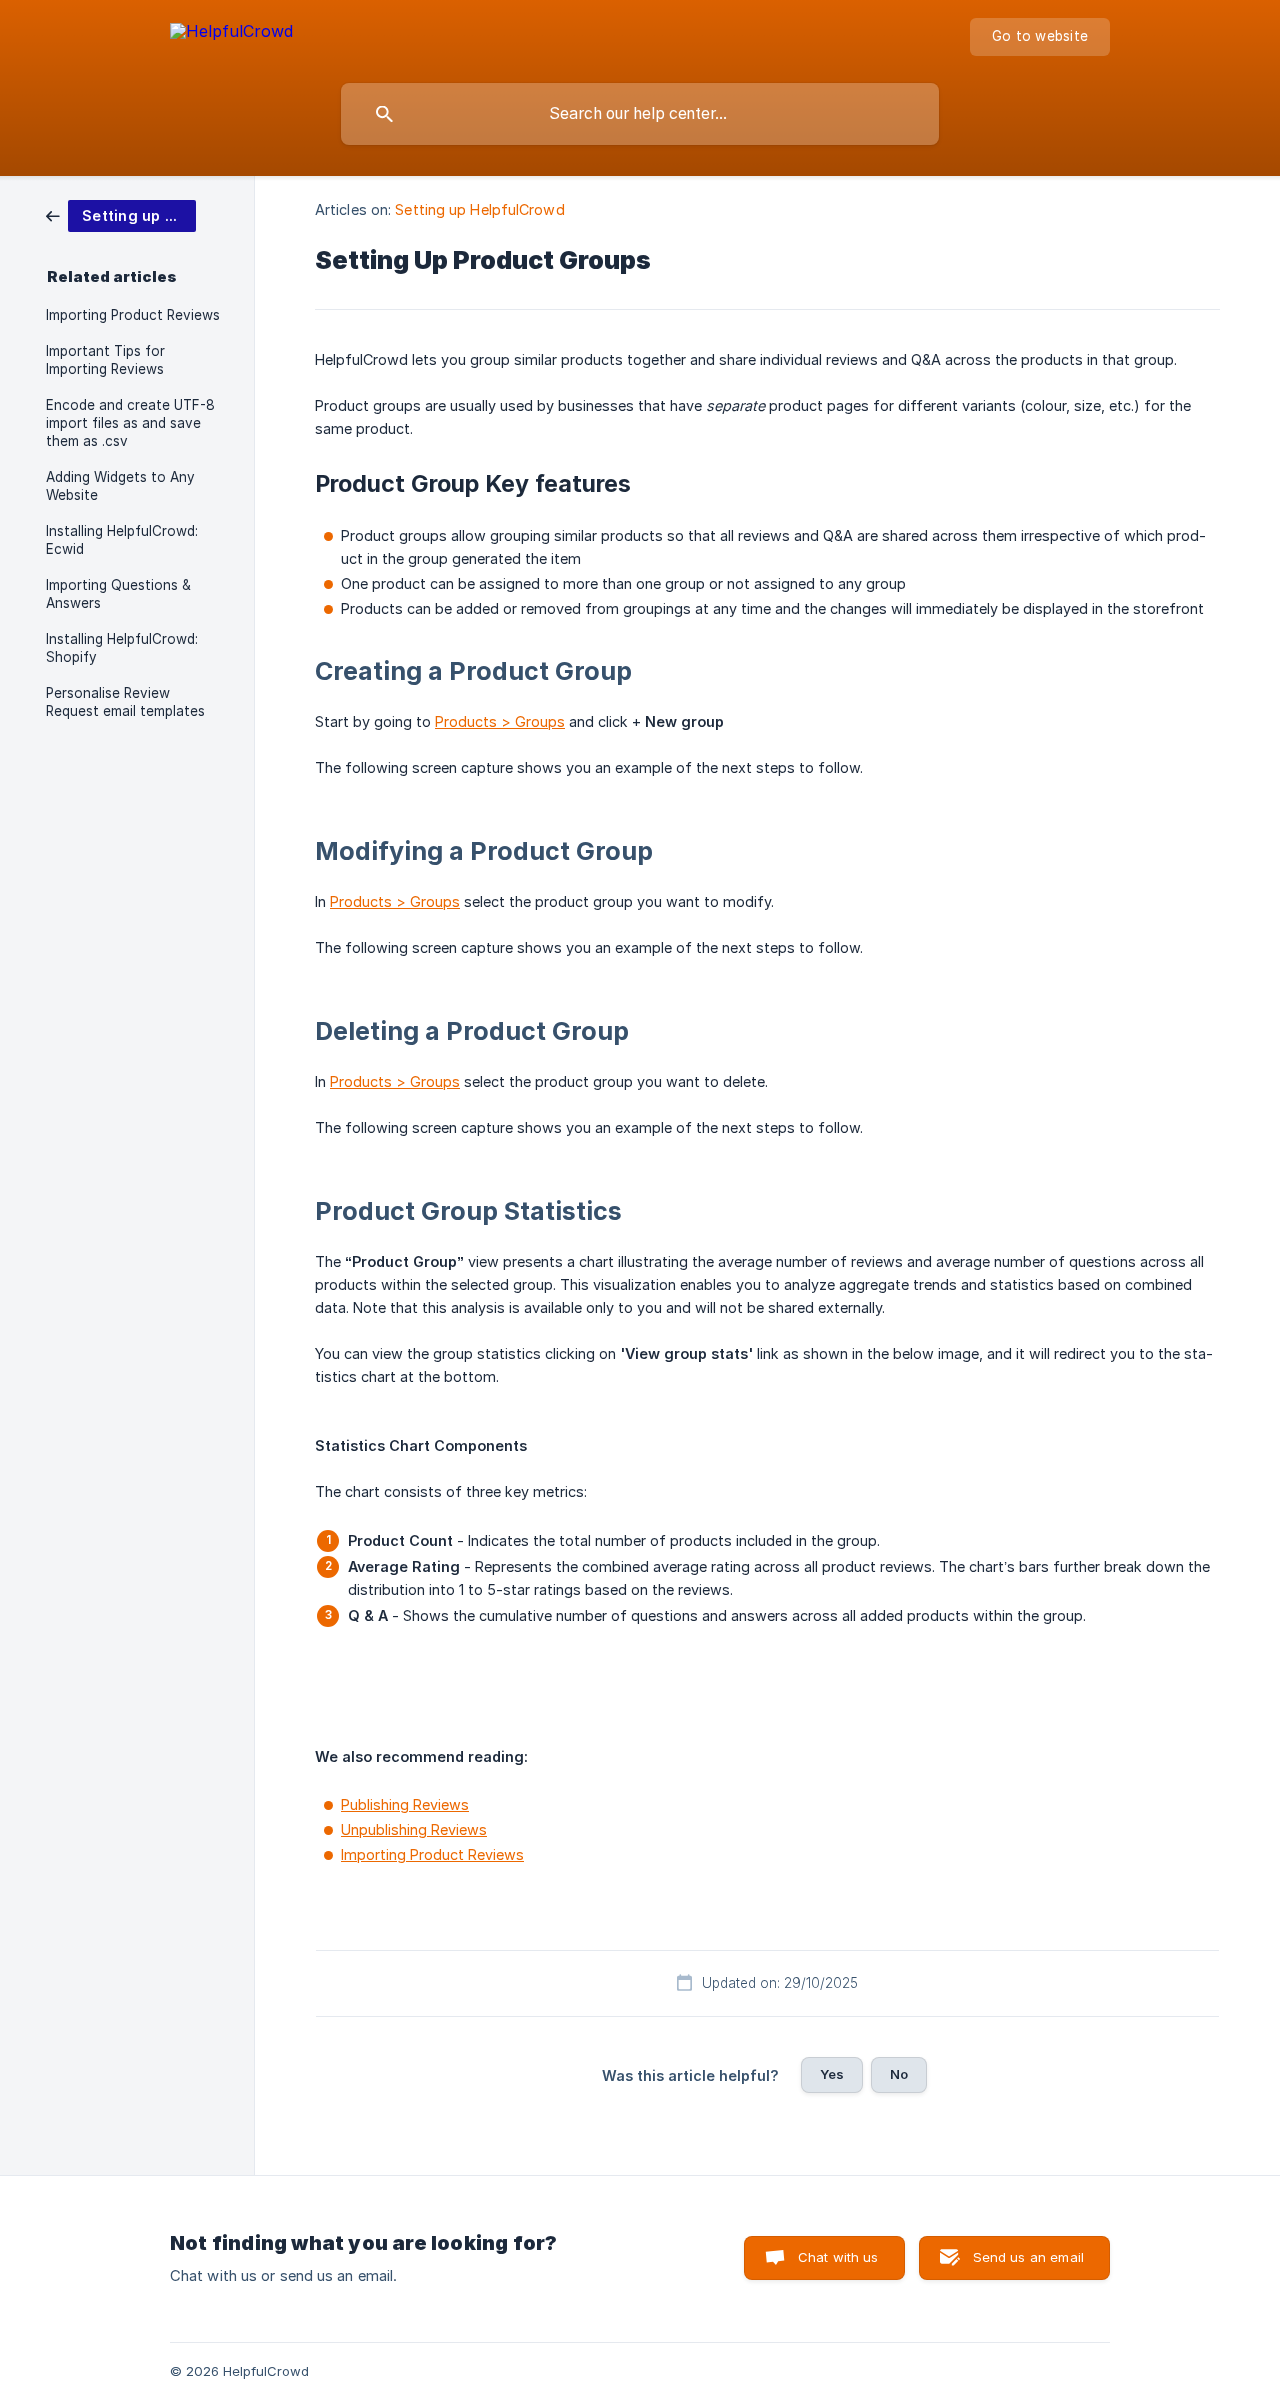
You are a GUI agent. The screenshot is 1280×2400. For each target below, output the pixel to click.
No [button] (899, 2074)
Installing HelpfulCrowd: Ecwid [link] (122, 540)
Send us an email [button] (1028, 2257)
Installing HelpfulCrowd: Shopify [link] (122, 648)
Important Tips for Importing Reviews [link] (105, 360)
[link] (121, 214)
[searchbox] (640, 114)
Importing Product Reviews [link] (133, 315)
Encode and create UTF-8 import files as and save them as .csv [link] (130, 423)
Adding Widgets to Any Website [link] (120, 486)
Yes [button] (832, 2074)
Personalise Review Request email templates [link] (125, 702)
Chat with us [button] (838, 2257)
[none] (231, 34)
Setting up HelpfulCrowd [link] (479, 209)
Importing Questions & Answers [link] (118, 594)
